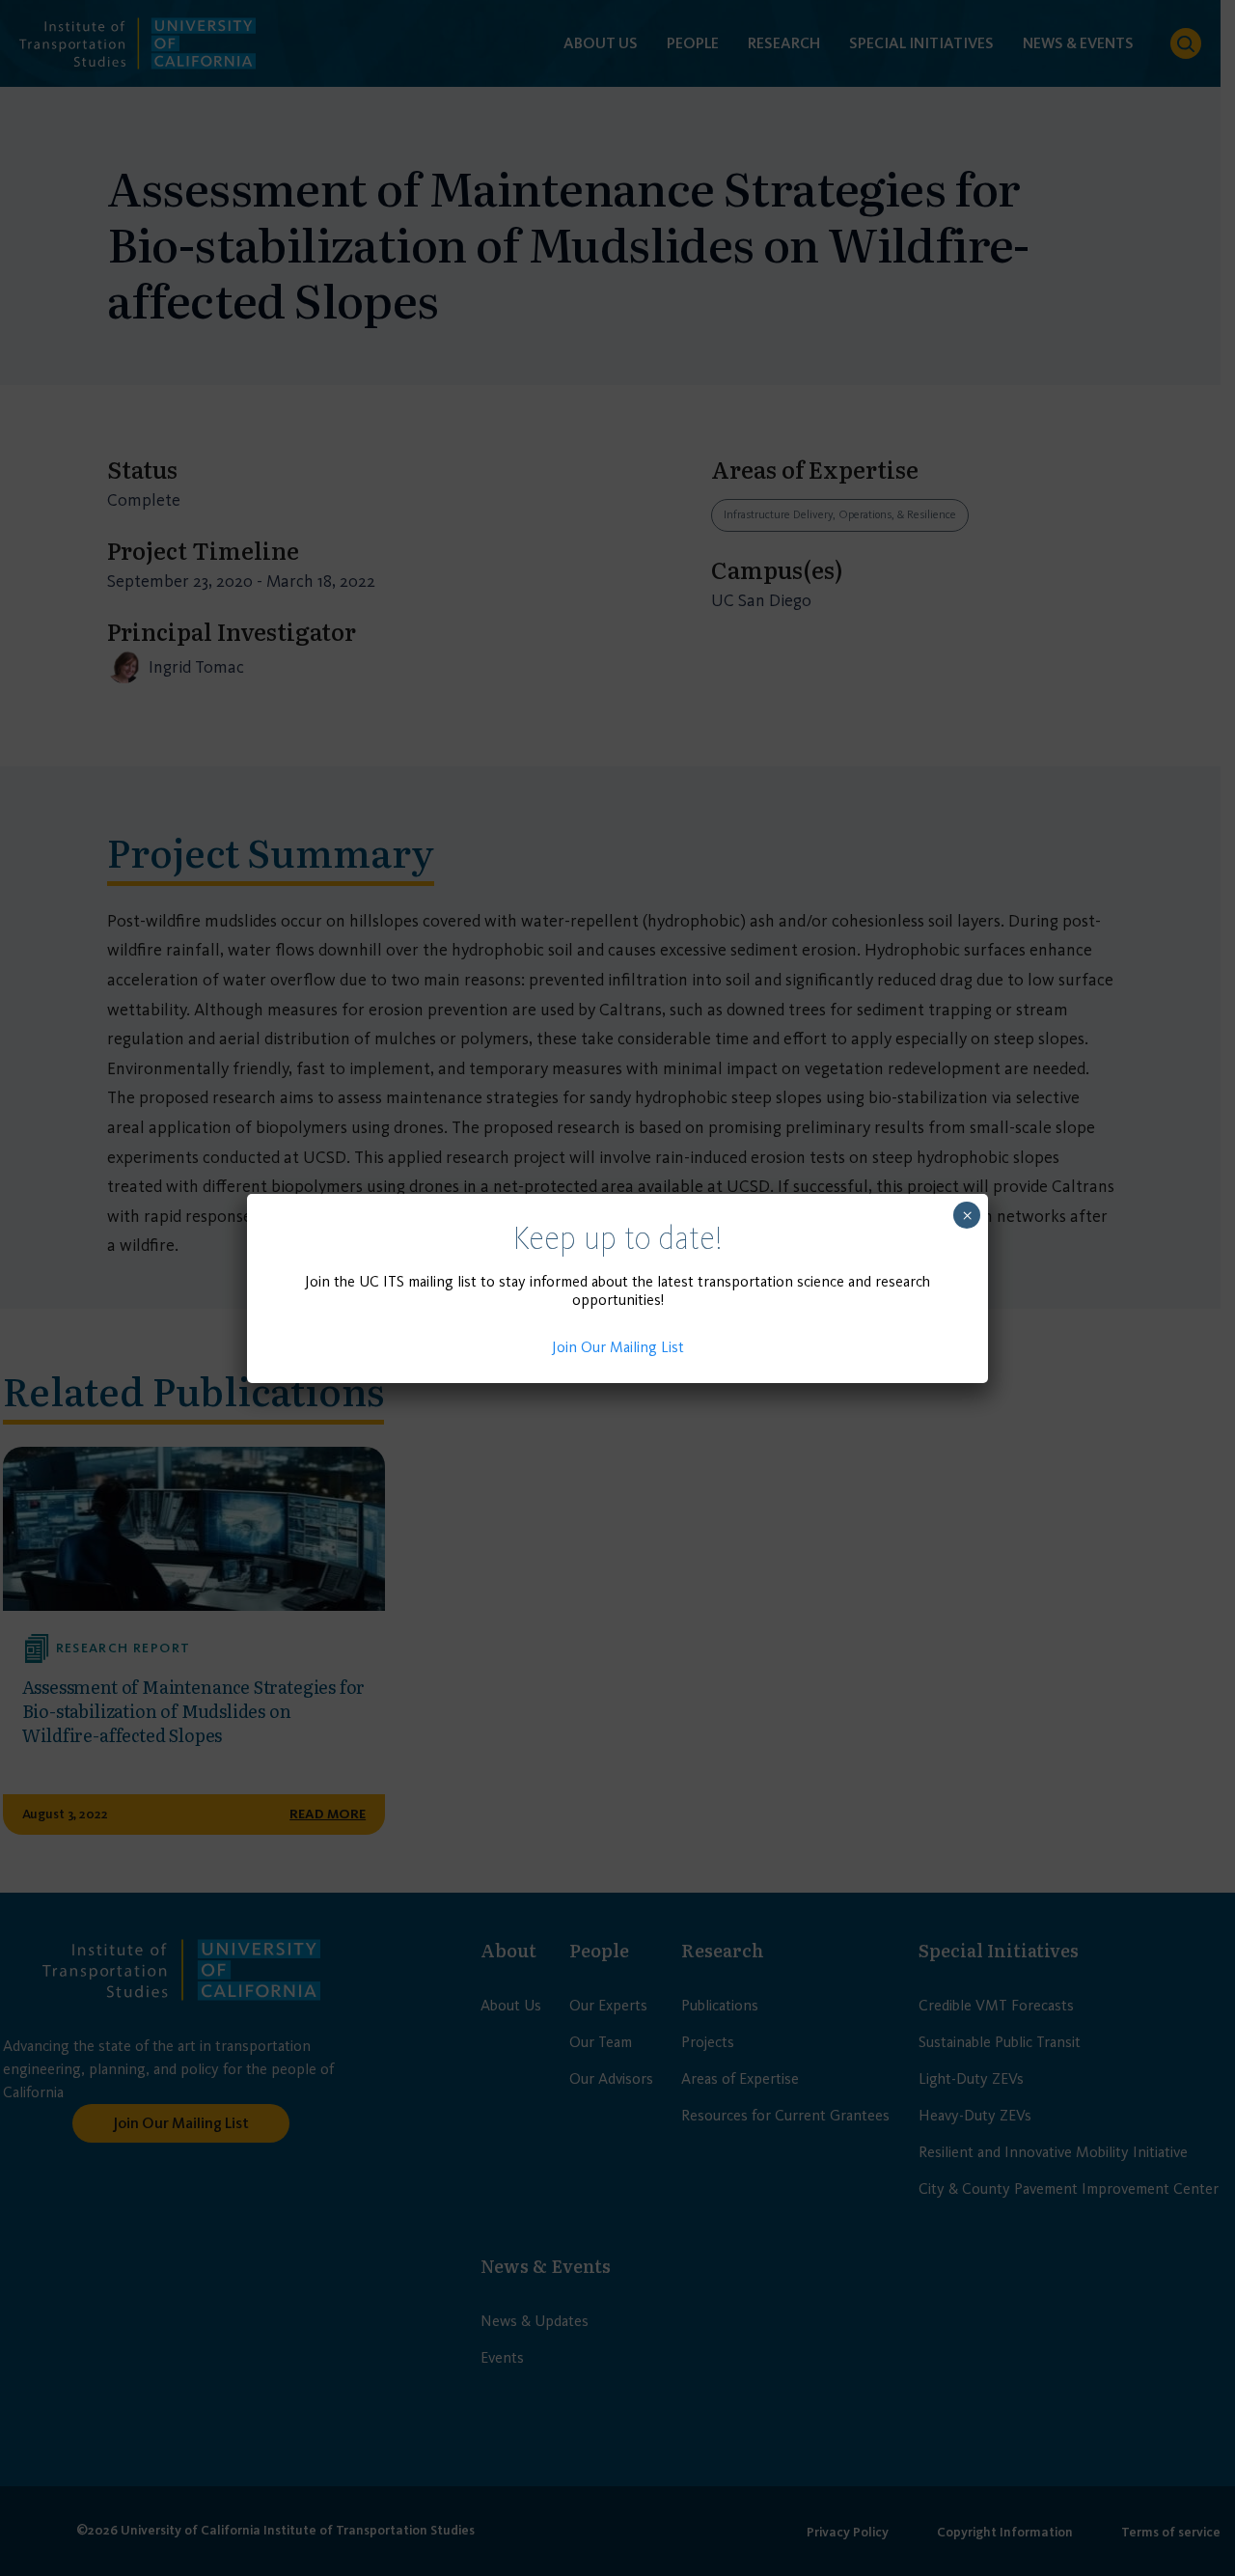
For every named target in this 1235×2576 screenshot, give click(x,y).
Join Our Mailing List (618, 1347)
